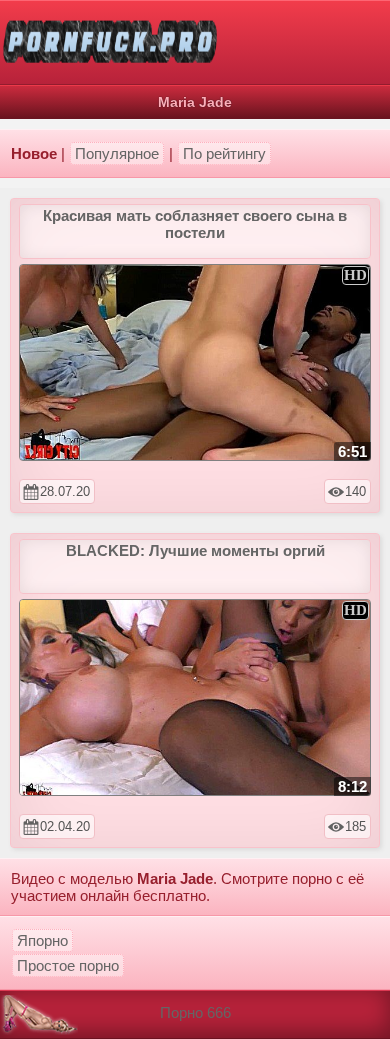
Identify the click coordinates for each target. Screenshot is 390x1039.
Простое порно (68, 965)
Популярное (117, 153)
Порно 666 (195, 1012)
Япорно (42, 940)
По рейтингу (224, 153)
